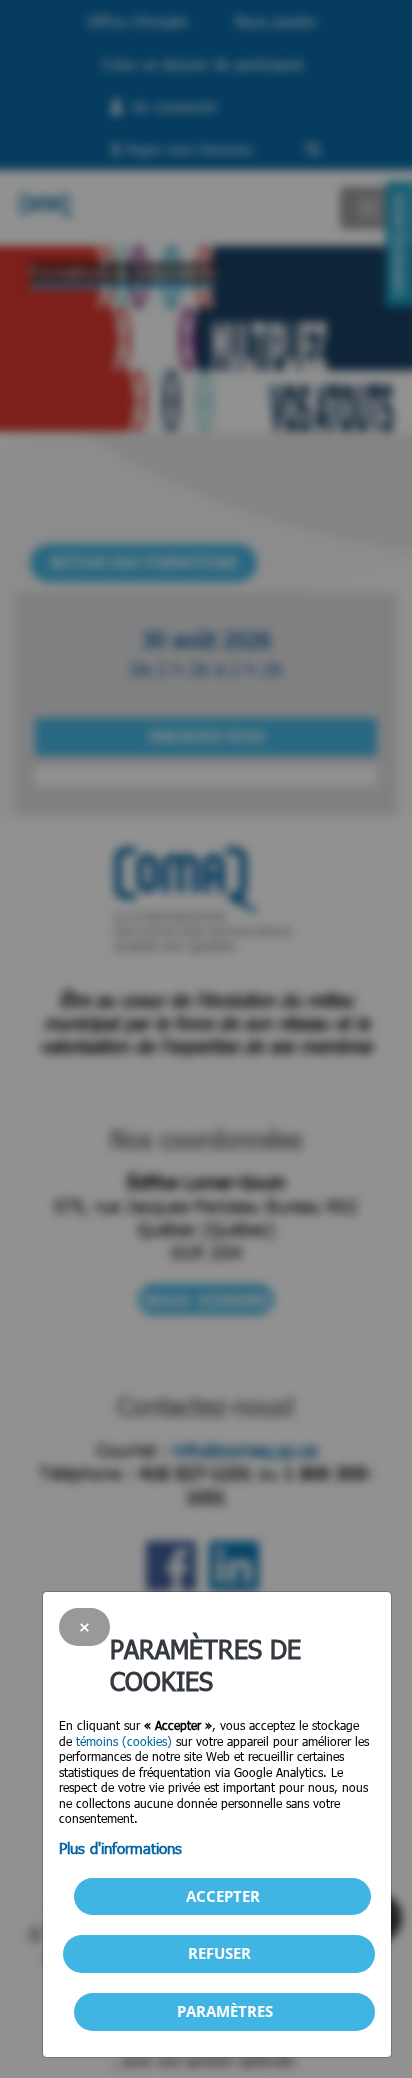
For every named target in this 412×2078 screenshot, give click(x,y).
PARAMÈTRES (225, 2011)
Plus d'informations (120, 1848)
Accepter (223, 1896)
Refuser (219, 1953)
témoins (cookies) (124, 1741)
